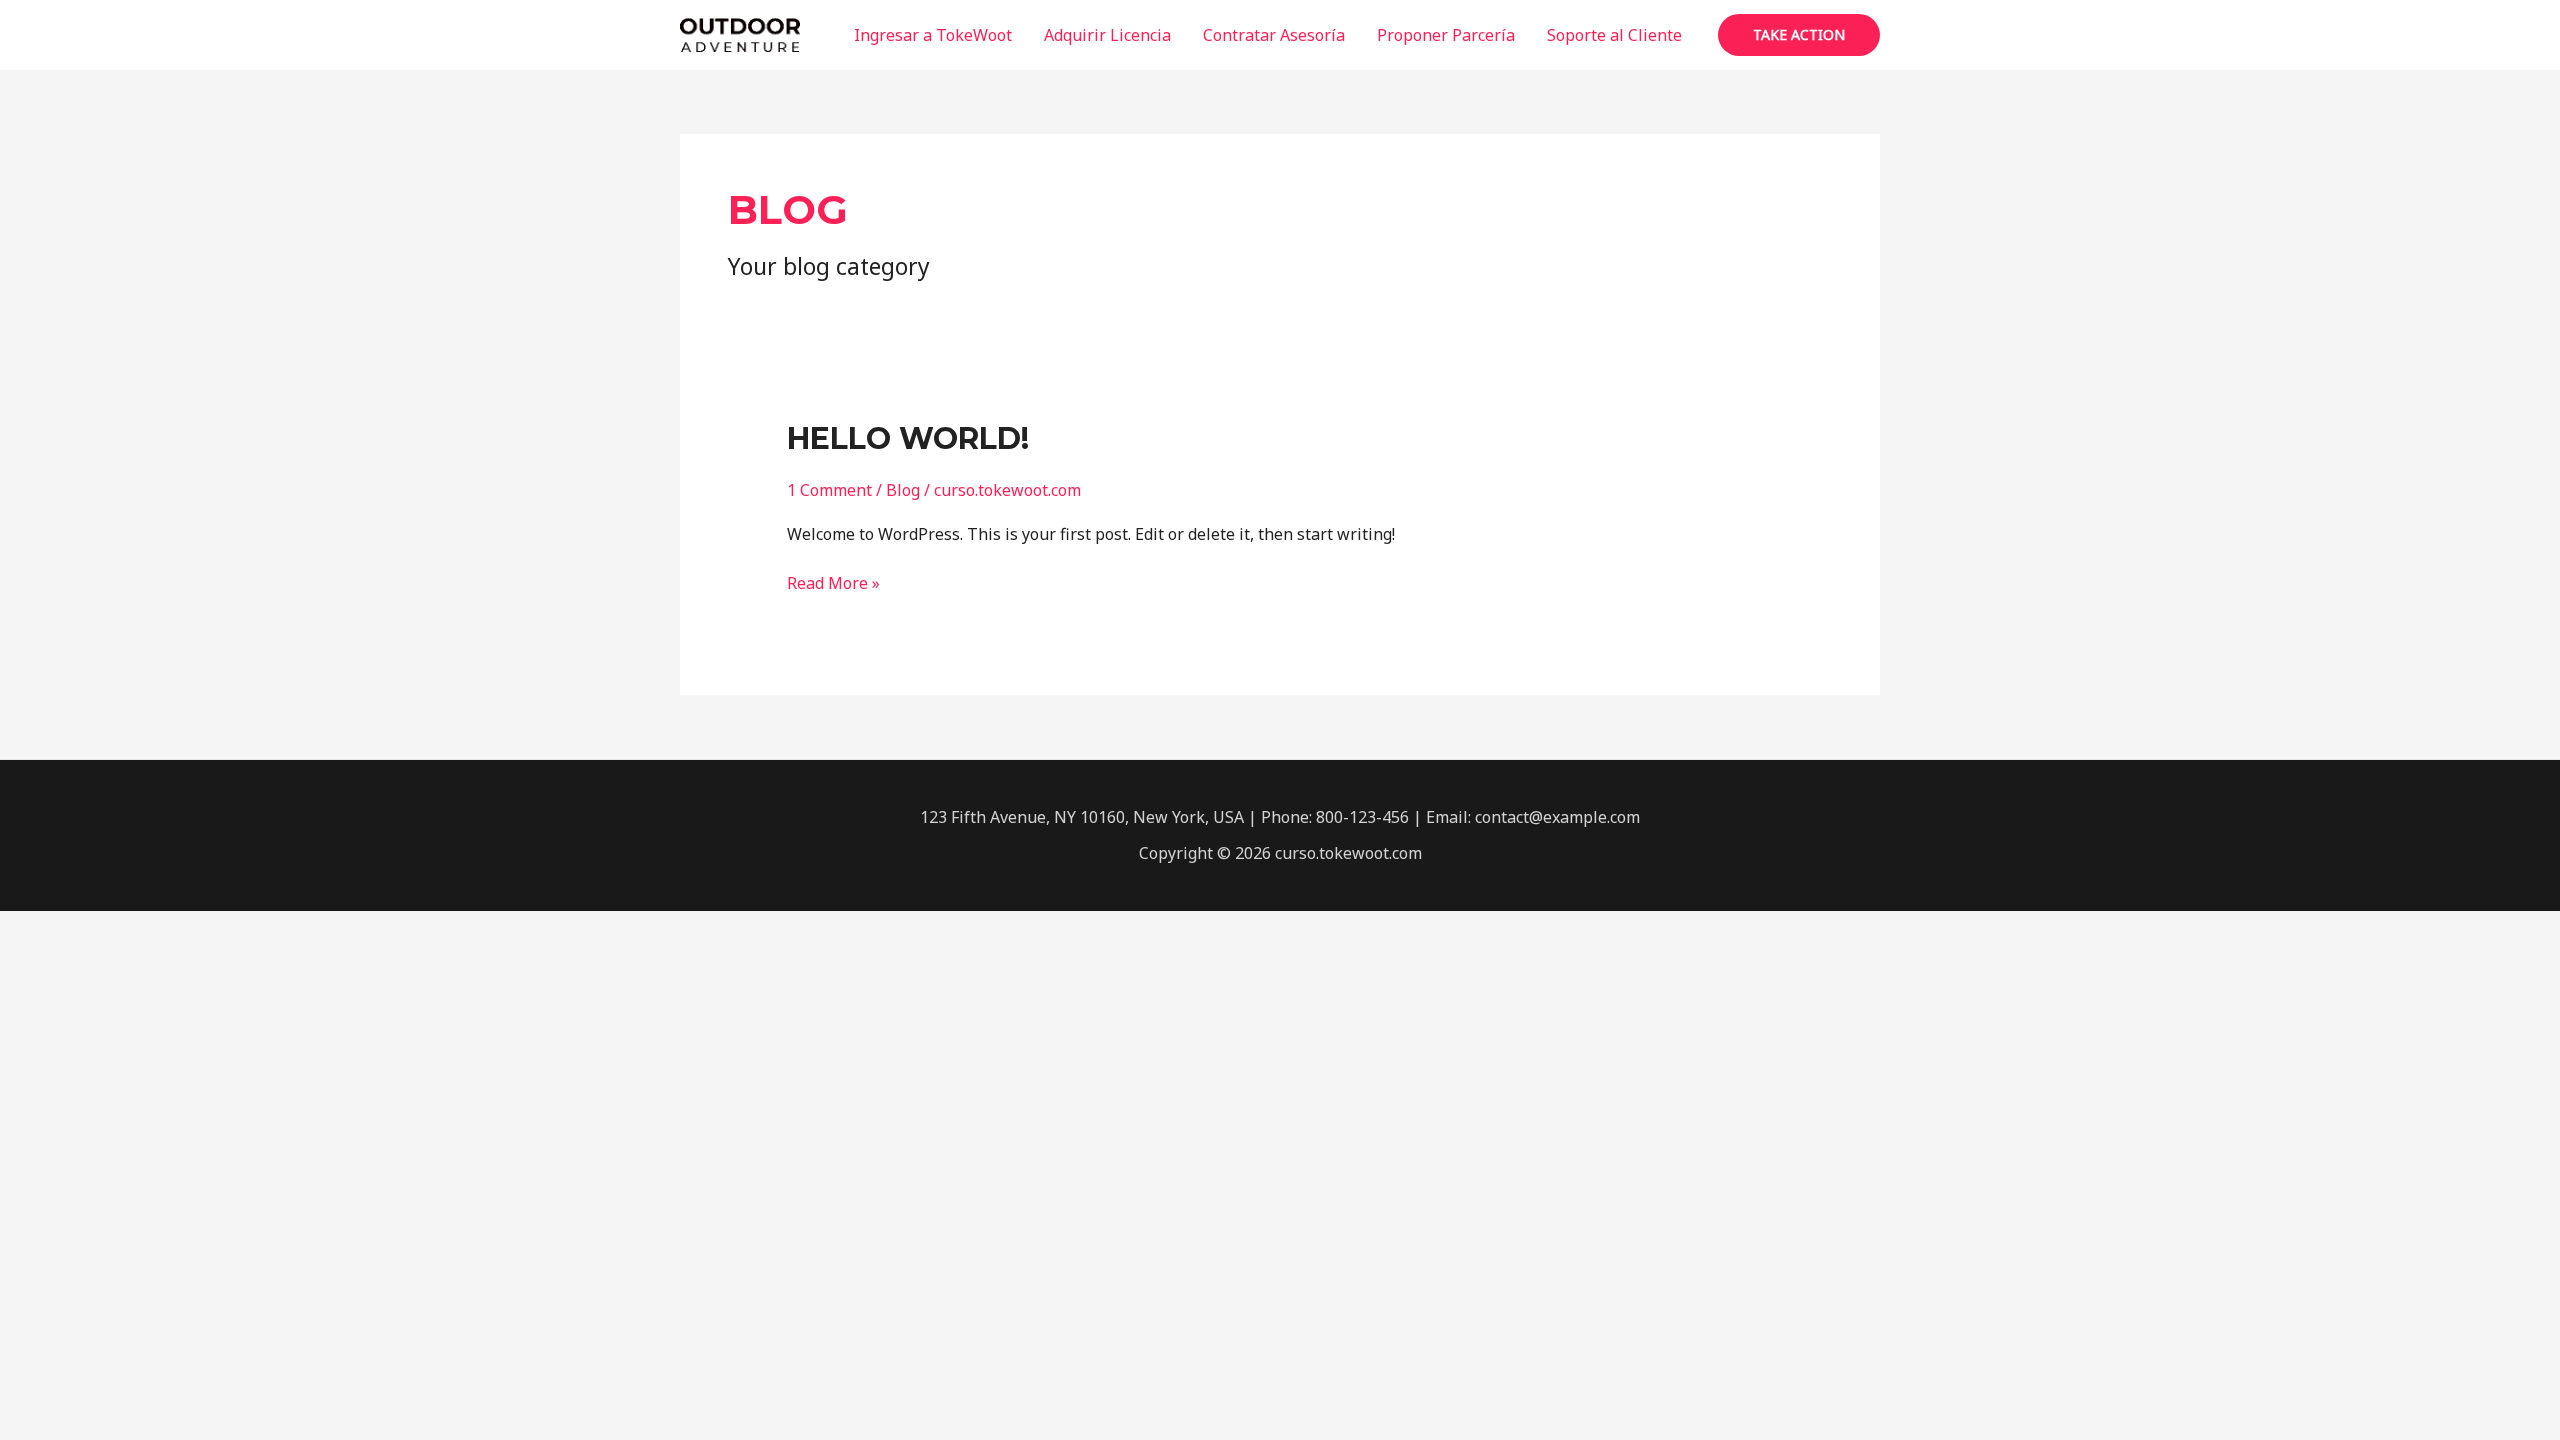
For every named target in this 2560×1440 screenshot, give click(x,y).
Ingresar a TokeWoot (933, 35)
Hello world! (908, 438)
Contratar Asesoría (1274, 35)
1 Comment (829, 490)
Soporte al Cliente (1614, 35)
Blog (903, 490)
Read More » (833, 582)
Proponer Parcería (1446, 35)
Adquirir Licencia (1107, 35)
